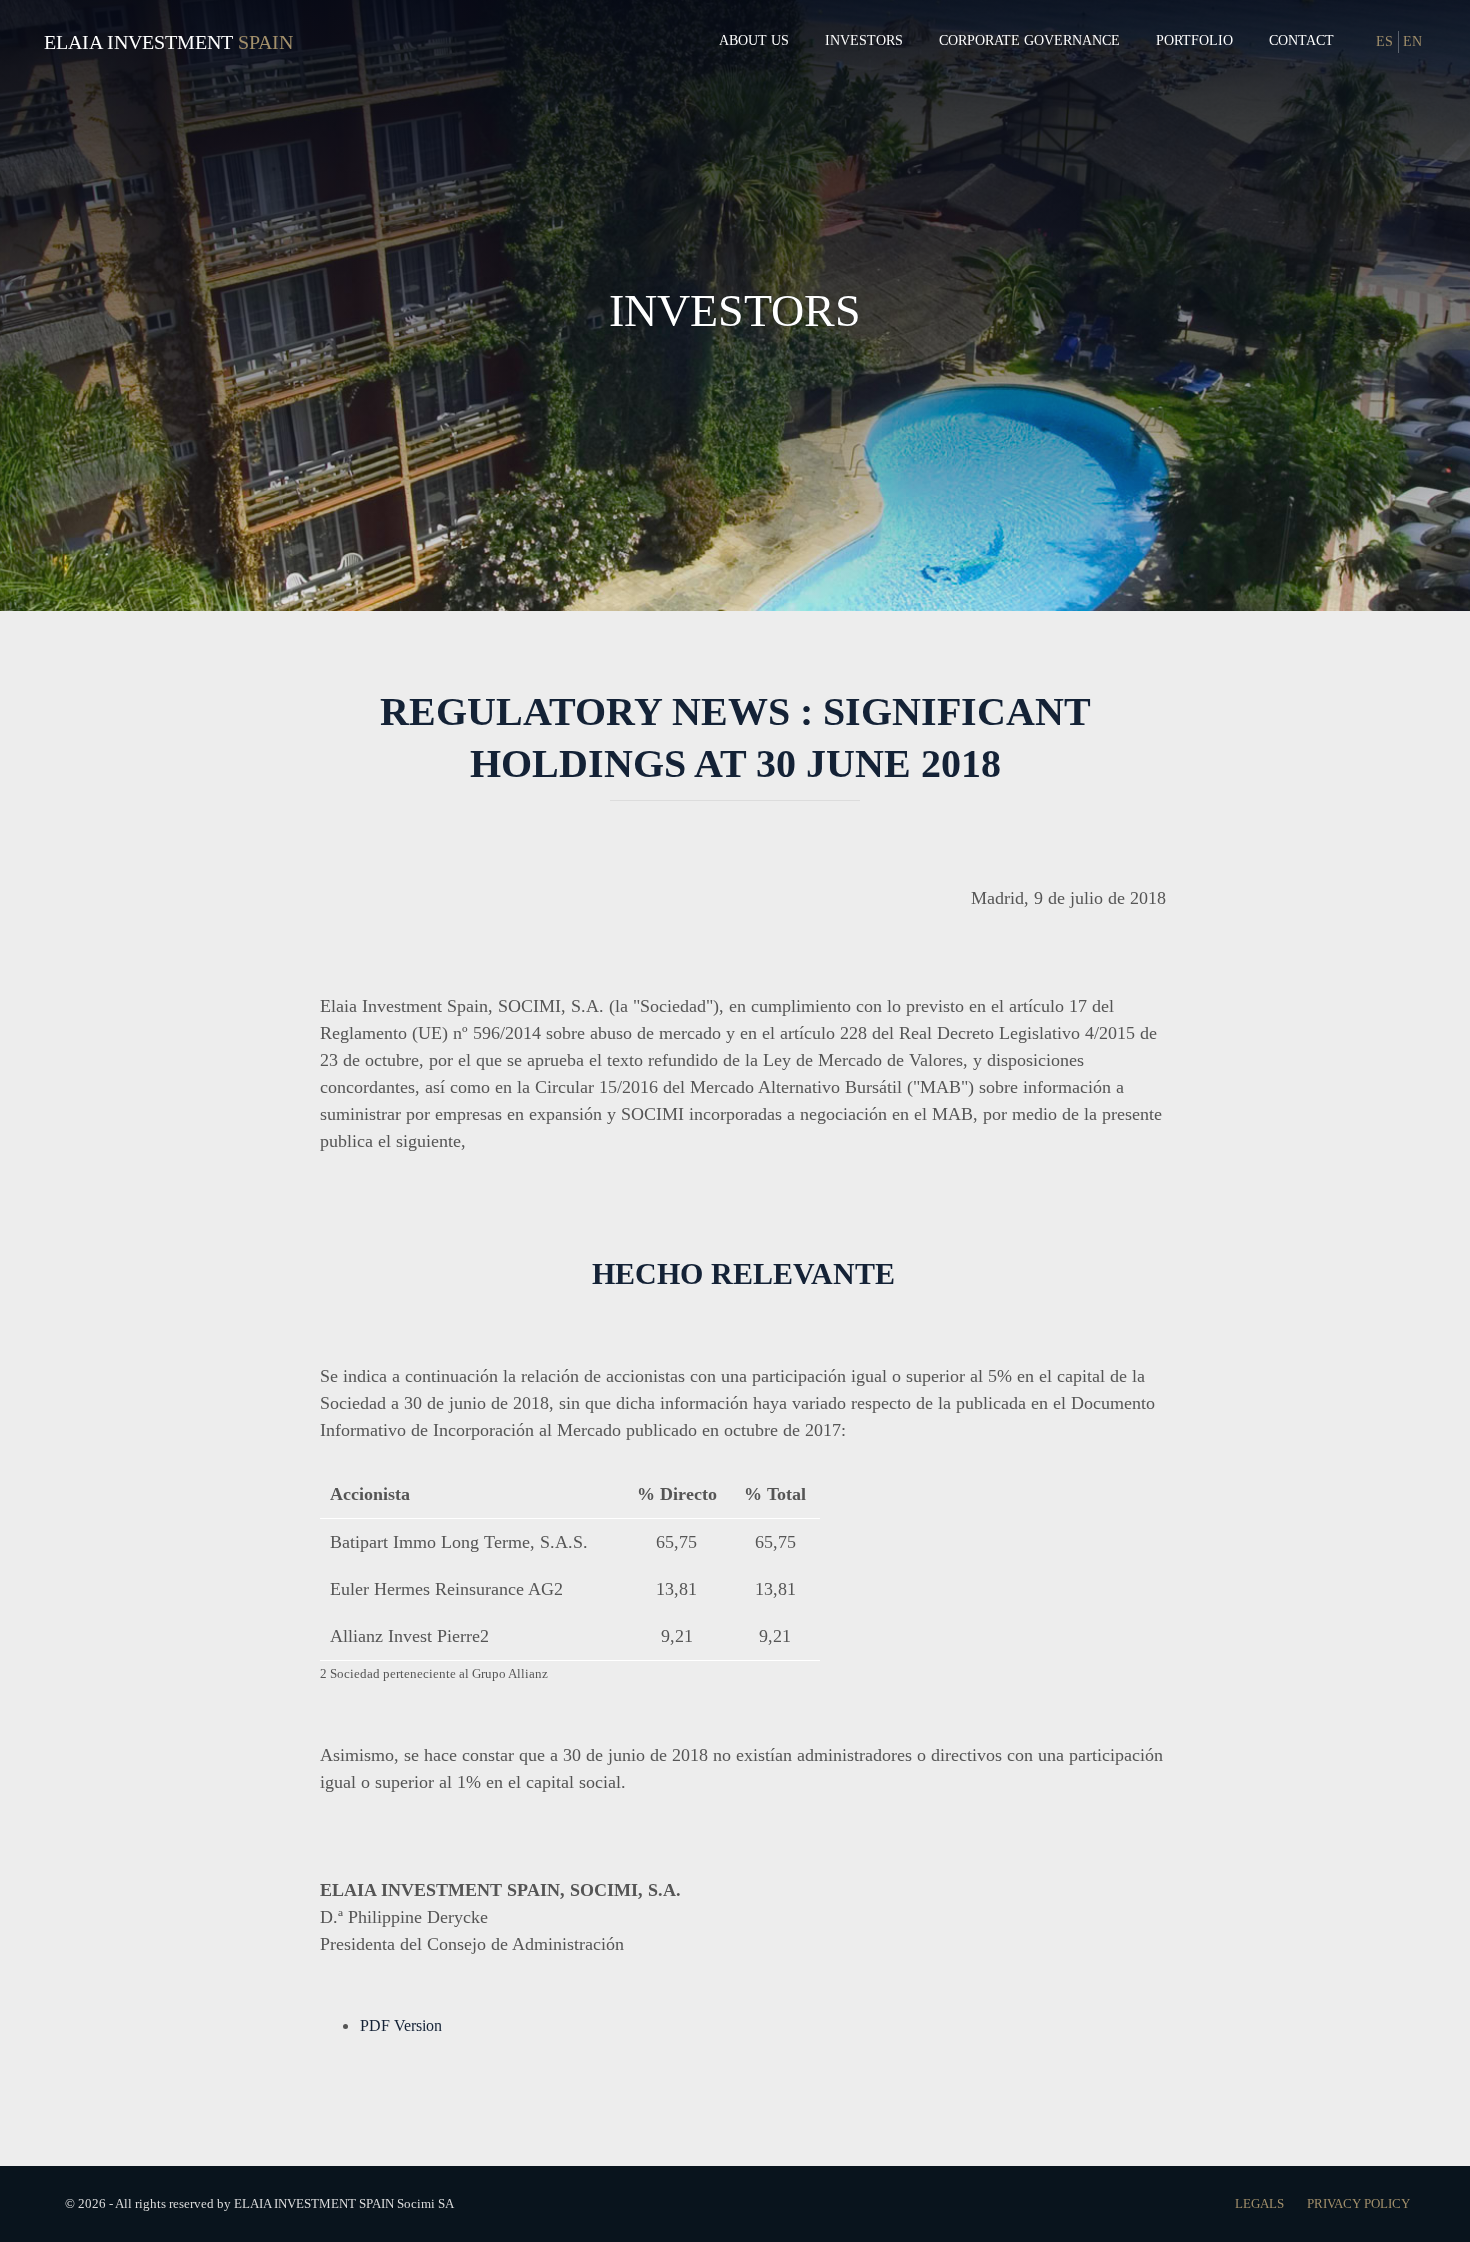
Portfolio (1194, 40)
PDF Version (401, 2025)
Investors (864, 40)
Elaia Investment (138, 42)
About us (754, 40)
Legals (1261, 2203)
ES (1384, 41)
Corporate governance (1029, 40)
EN (1412, 41)
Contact (1301, 40)
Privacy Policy (1358, 2203)
